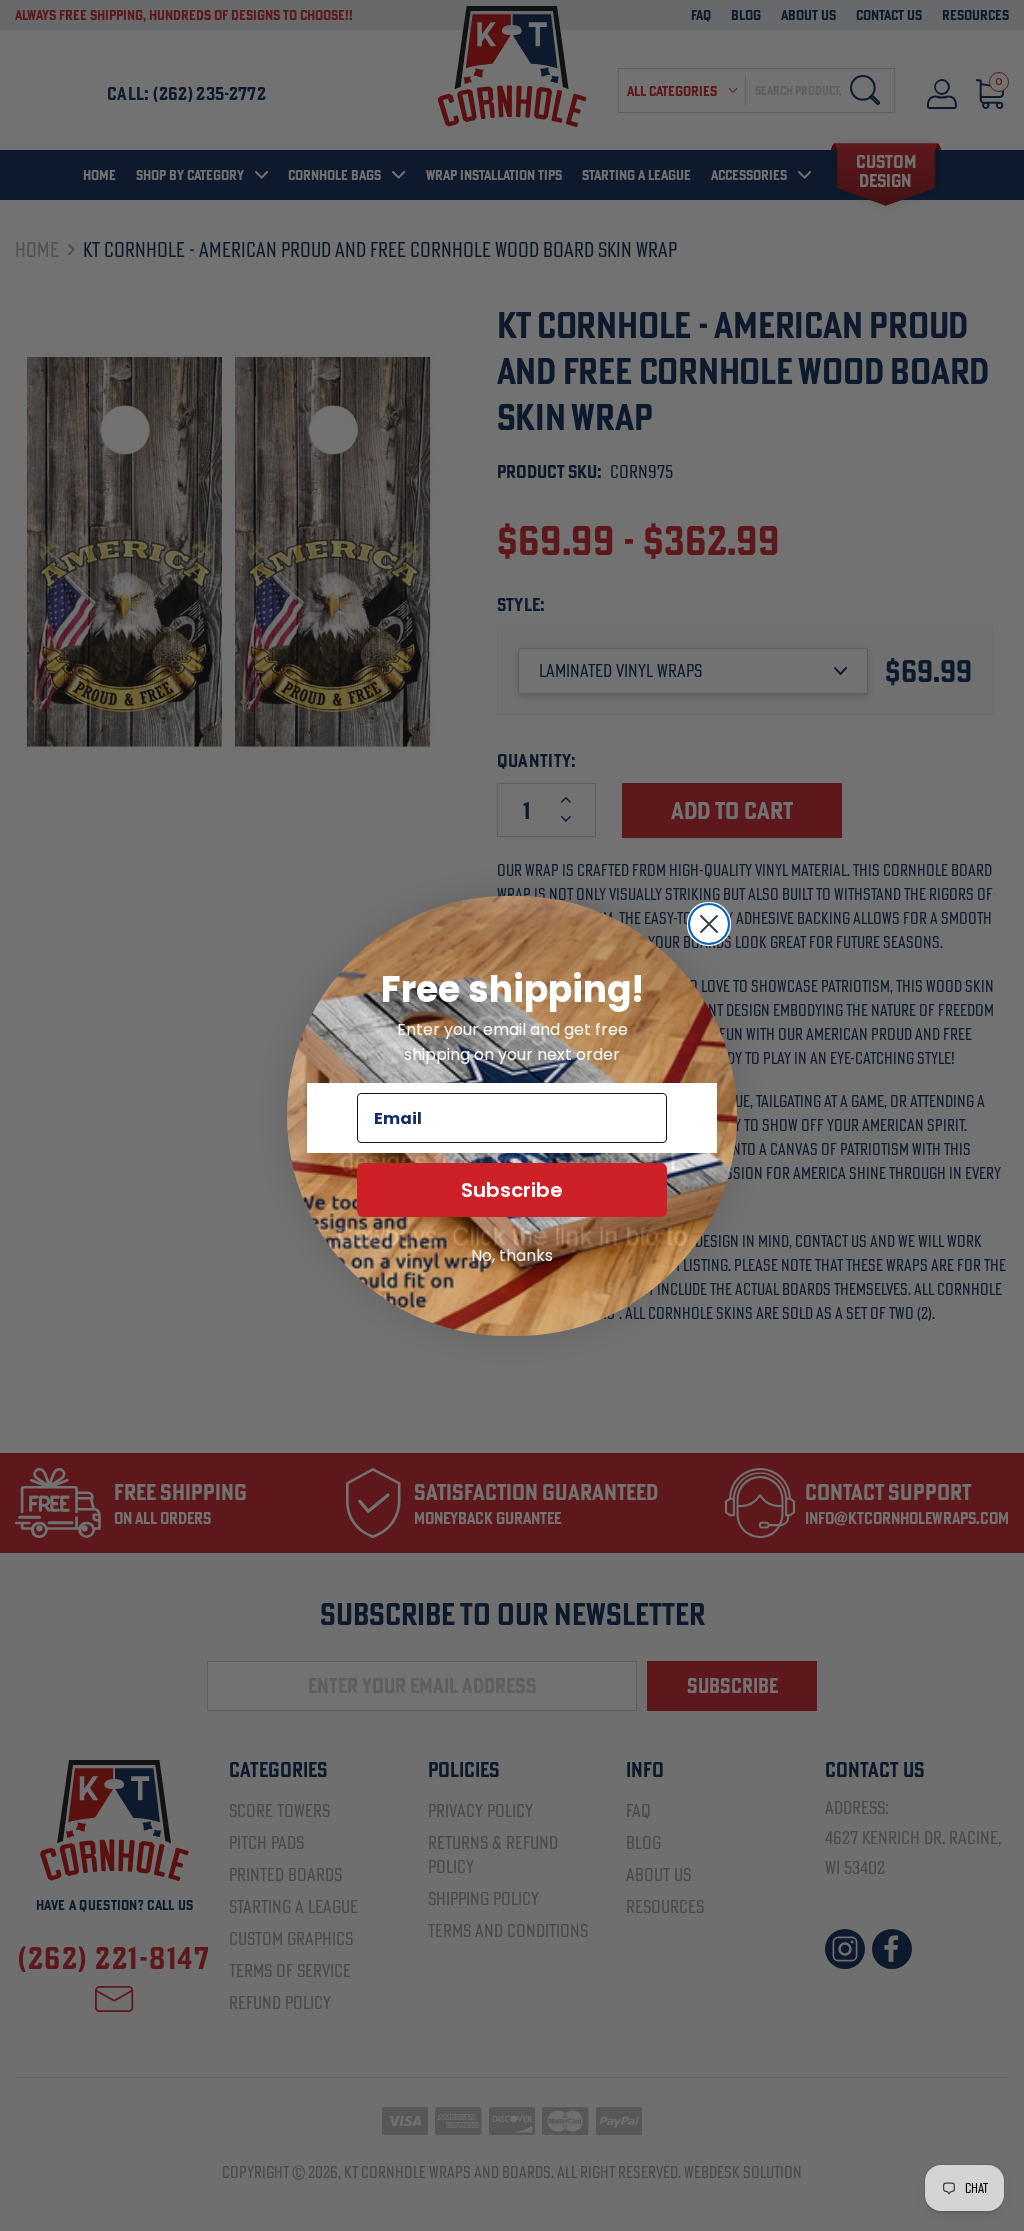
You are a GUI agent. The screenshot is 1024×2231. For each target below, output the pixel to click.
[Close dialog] (709, 924)
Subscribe (512, 1190)
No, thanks (512, 1255)
